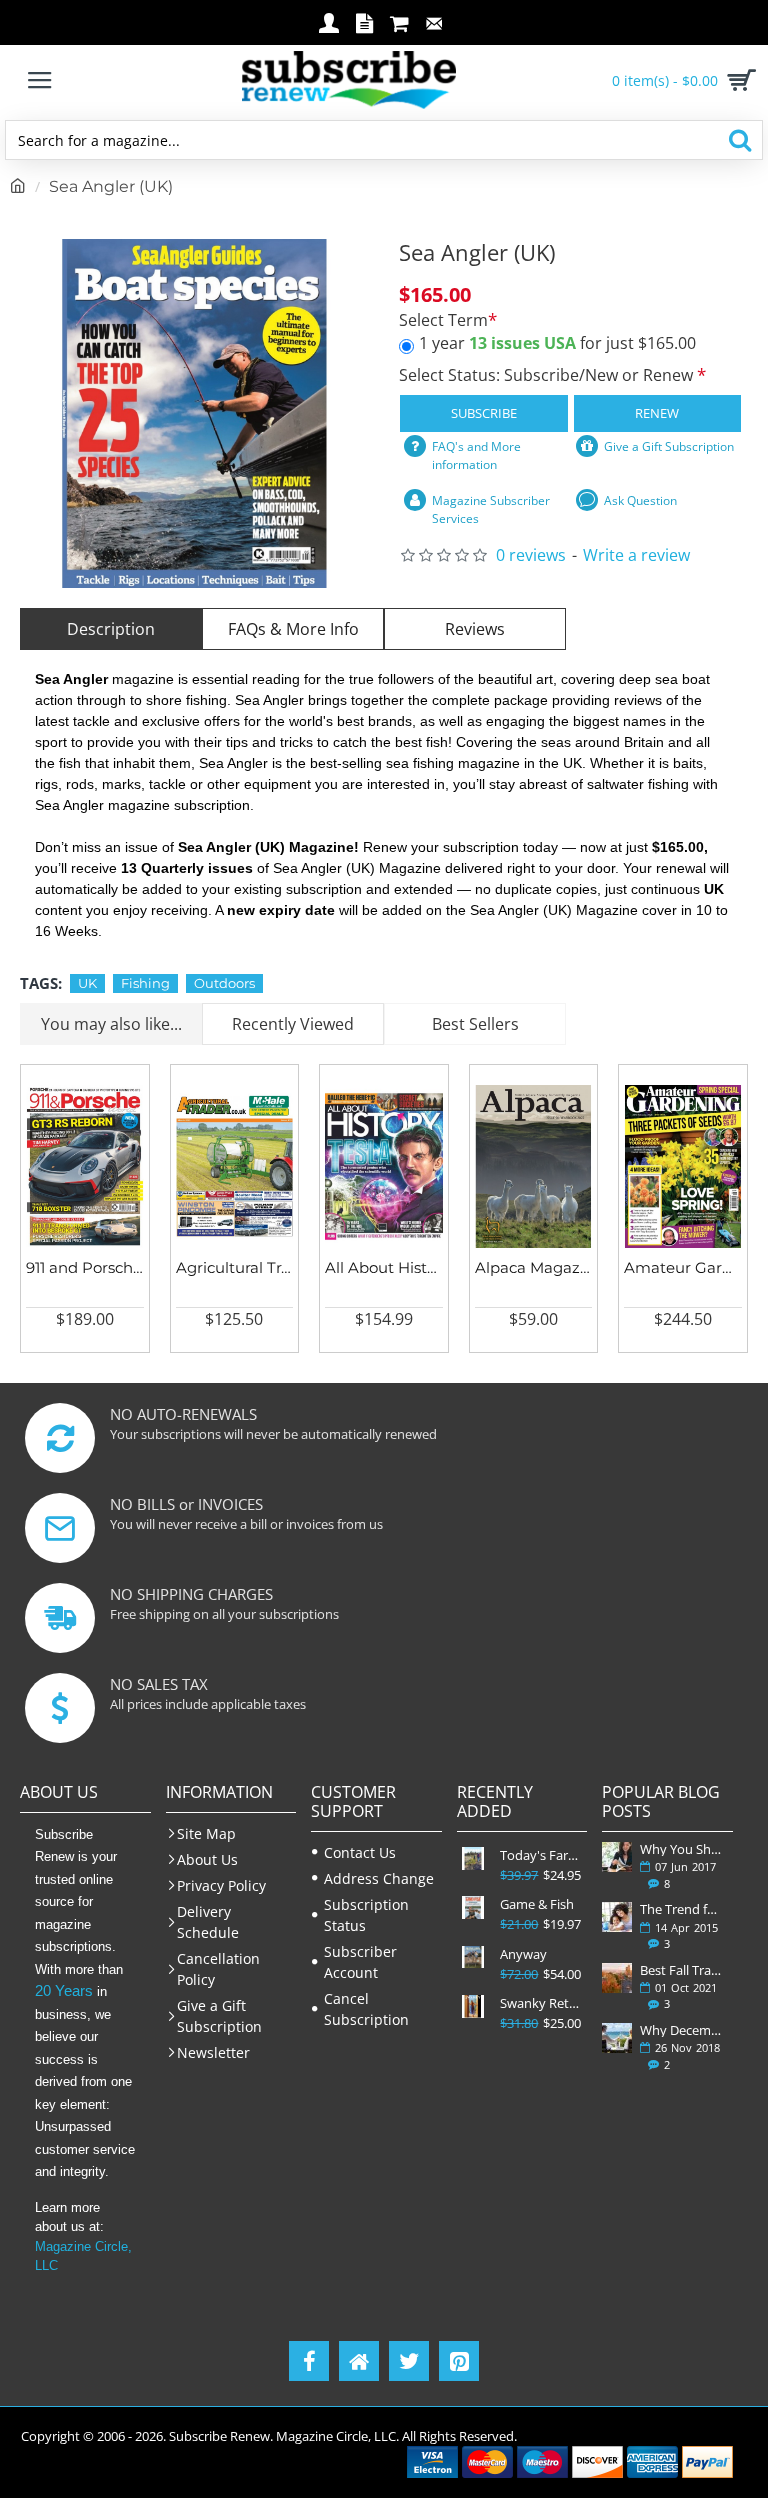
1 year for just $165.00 (557, 343)
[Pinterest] (459, 2361)
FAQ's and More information (476, 455)
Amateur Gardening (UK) (683, 1267)
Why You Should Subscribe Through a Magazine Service (682, 1849)
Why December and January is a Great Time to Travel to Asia (682, 2030)
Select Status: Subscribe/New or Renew (548, 375)
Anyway (523, 1954)
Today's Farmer (541, 1855)
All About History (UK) (384, 1267)
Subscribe (484, 413)
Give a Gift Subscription (669, 446)
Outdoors (224, 983)
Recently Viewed (293, 1024)
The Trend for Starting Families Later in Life (682, 1909)
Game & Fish (537, 1904)
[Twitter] (409, 2361)
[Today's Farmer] (473, 1858)
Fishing (145, 983)
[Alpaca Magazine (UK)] (534, 1167)
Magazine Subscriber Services (491, 509)
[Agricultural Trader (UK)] (235, 1167)
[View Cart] (738, 80)
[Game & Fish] (473, 1907)
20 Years (64, 1990)
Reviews (475, 629)
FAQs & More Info (293, 629)
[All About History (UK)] (384, 1167)
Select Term (443, 320)
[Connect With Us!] (359, 2361)
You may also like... (111, 1024)
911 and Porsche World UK (85, 1267)
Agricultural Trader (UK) (235, 1267)
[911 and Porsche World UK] (85, 1167)
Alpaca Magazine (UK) (534, 1267)
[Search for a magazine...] (739, 140)
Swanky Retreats (541, 2003)
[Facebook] (309, 2361)
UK (87, 983)
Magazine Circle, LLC (83, 2256)
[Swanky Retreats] (473, 2006)
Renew (657, 413)
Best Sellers (475, 1024)
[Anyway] (473, 1957)
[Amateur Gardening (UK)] (683, 1167)
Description (111, 629)
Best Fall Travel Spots (682, 1970)
